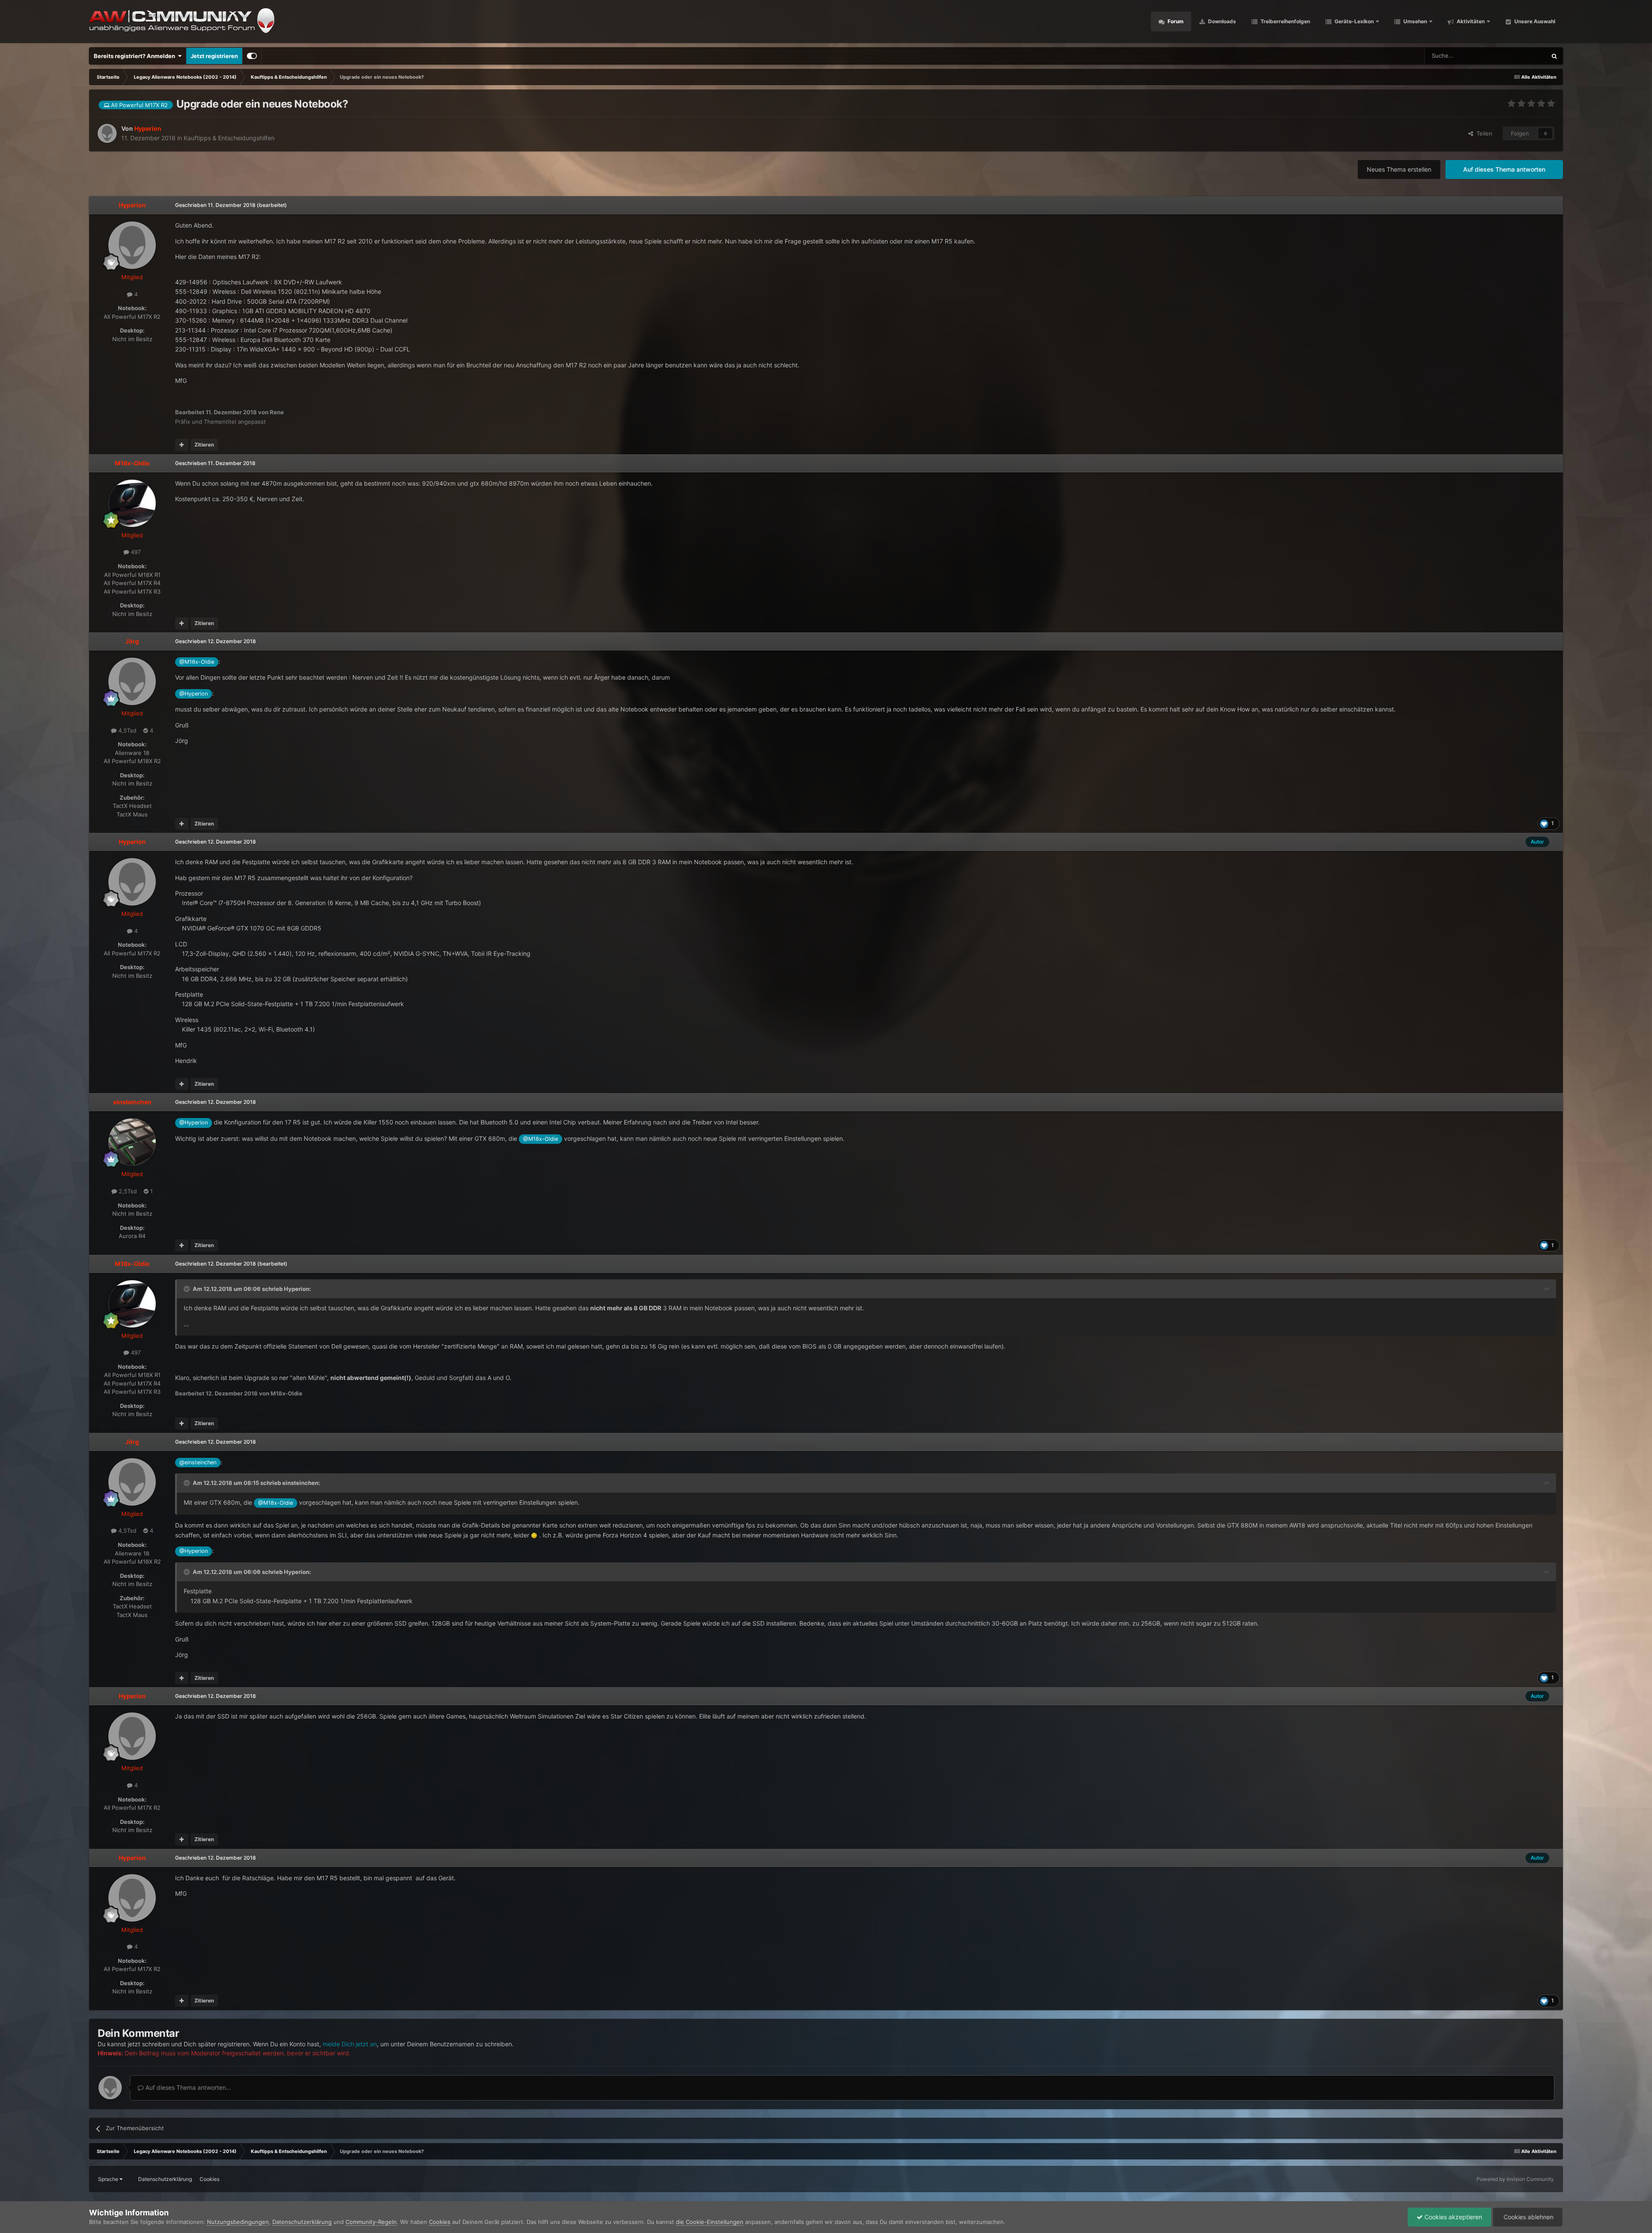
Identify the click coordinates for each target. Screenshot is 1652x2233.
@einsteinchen (198, 1462)
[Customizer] (252, 56)
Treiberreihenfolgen (1285, 21)
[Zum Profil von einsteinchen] (132, 1142)
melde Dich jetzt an (350, 2044)
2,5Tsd (127, 1191)
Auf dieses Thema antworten (1504, 169)
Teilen (1483, 133)
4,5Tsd (126, 730)
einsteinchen (300, 1483)
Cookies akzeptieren (1452, 2217)
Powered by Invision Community (1515, 2179)
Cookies (210, 2179)
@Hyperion (194, 694)
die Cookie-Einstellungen (710, 2222)
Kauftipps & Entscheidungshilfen (229, 138)
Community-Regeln (371, 2222)
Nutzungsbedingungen (238, 2222)
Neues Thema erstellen (1399, 169)
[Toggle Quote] (188, 1289)
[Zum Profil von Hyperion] (107, 133)
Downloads (1221, 21)
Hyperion (297, 1289)
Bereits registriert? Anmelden (136, 56)
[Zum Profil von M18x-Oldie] (132, 503)
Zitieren (204, 445)
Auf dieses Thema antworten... (187, 2087)
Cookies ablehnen (1528, 2217)
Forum (1175, 21)
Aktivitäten (1470, 21)
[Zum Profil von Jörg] (132, 681)
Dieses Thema (1517, 56)
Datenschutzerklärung (165, 2179)
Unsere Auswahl (1534, 21)
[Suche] (1554, 56)
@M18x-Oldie (197, 662)
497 (135, 552)
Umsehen (1415, 21)
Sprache (109, 2179)
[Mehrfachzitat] (182, 445)
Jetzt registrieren (214, 56)
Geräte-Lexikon (1354, 21)
